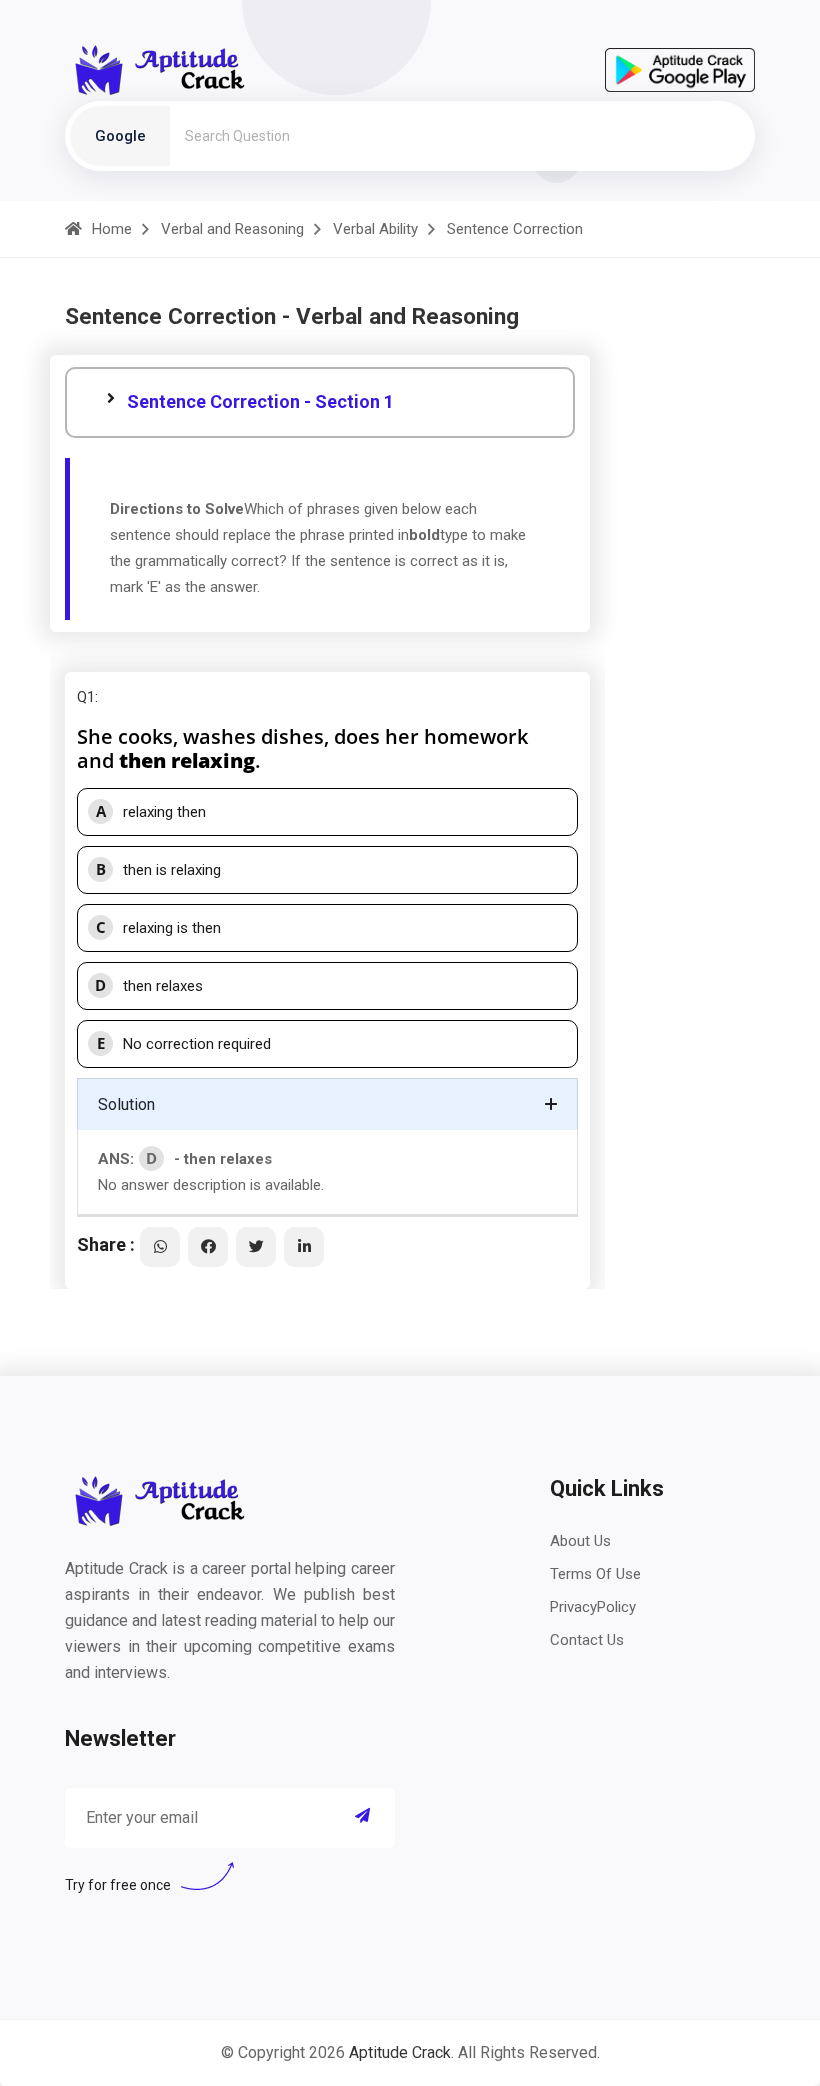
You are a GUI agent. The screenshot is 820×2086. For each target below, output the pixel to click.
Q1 (86, 697)
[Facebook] (208, 1247)
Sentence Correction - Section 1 (260, 401)
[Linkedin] (304, 1247)
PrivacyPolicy (593, 1607)
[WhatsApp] (160, 1247)
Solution (126, 1104)
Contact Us (587, 1640)
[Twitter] (256, 1247)
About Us (580, 1541)
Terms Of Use (595, 1574)
